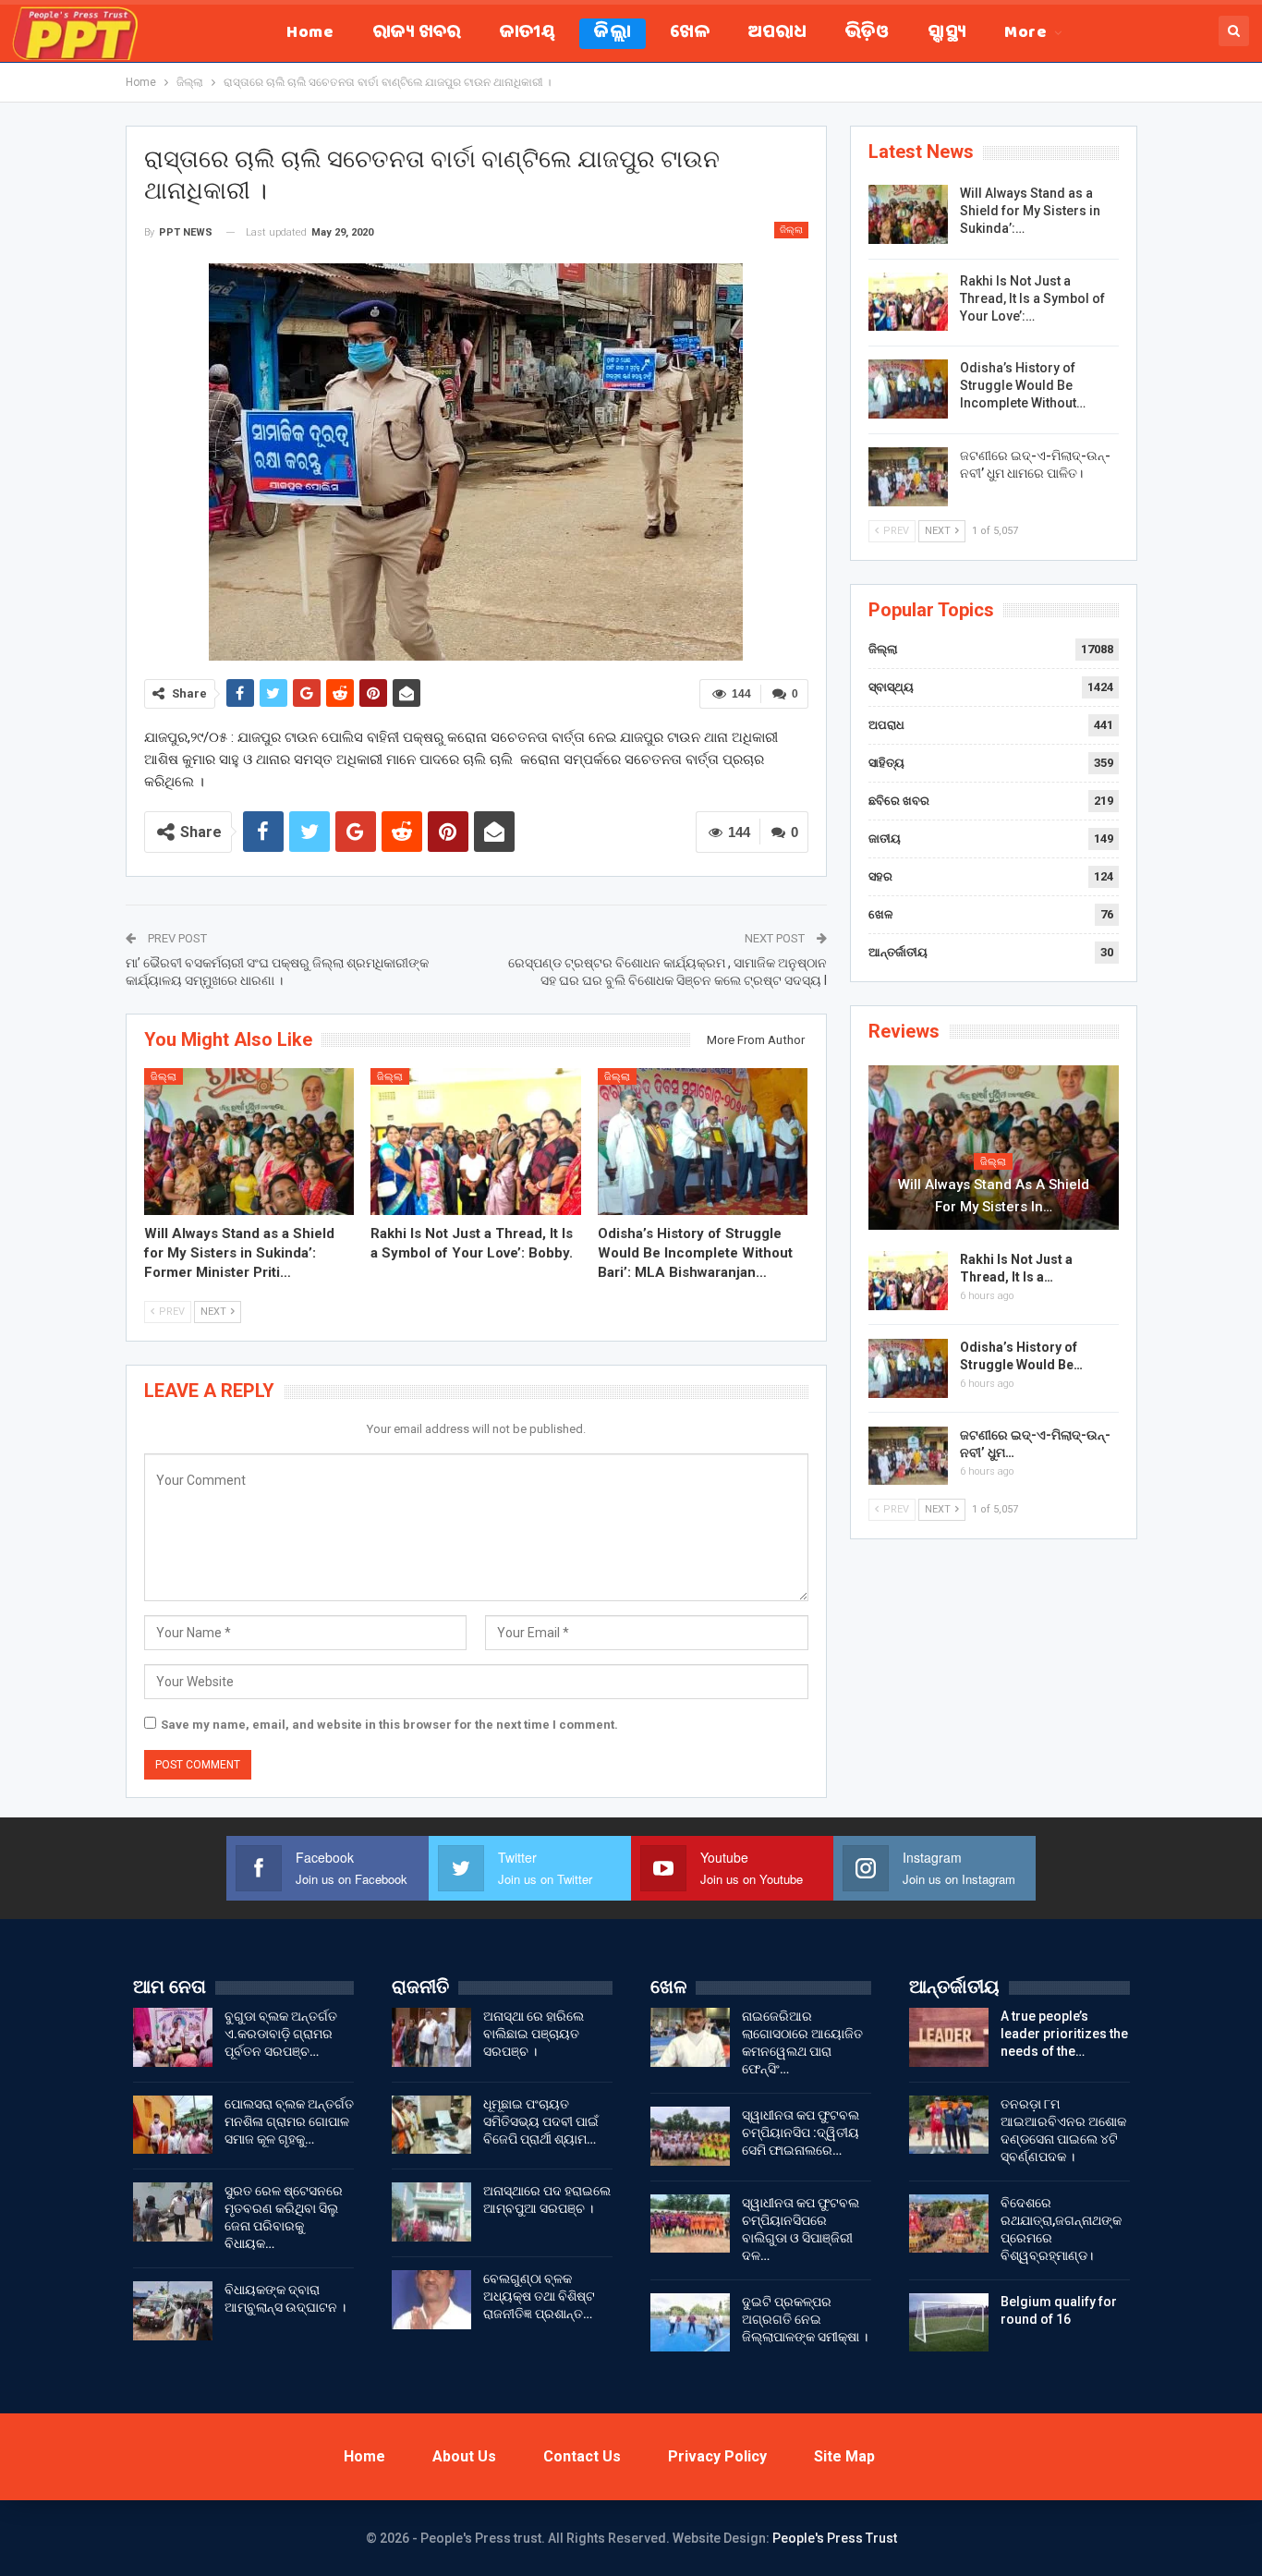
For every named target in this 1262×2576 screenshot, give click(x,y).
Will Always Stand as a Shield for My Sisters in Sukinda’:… (1030, 211)
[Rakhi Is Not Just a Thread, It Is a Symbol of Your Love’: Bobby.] (476, 1142)
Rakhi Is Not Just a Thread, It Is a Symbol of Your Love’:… (1032, 298)
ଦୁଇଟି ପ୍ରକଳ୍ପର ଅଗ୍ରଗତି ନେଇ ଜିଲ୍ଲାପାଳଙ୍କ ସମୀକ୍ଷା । (805, 2319)
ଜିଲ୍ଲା (613, 34)
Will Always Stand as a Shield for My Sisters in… (994, 1196)
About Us (464, 2456)
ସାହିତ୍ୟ (886, 763)
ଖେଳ (690, 34)
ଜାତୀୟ (528, 34)
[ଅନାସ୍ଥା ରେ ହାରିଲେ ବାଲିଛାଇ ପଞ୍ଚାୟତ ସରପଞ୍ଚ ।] (431, 2037)
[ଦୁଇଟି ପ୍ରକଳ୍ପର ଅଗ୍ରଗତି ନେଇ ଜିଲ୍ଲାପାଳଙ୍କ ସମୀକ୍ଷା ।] (690, 2323)
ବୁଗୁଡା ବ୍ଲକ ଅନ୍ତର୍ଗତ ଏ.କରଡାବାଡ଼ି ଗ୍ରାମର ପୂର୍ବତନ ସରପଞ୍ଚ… (281, 2034)
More (1025, 34)
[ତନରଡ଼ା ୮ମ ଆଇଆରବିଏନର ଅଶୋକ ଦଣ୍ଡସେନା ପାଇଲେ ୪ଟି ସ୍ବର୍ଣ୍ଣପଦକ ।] (949, 2125)
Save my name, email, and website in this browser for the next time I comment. (389, 1725)
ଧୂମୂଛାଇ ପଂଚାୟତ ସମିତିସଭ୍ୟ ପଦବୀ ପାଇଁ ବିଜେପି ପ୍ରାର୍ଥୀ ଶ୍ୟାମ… (541, 2121)
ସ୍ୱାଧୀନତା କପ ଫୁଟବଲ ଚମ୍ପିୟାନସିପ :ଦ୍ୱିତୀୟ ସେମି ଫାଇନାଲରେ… (801, 2132)
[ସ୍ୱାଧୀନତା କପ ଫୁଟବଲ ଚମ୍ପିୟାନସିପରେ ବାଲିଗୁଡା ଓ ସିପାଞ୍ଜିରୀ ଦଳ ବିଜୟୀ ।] (690, 2224)
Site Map (844, 2456)
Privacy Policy (717, 2456)
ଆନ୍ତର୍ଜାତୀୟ (898, 952)
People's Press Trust (835, 2538)
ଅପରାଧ (777, 34)
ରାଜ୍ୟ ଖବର (417, 34)
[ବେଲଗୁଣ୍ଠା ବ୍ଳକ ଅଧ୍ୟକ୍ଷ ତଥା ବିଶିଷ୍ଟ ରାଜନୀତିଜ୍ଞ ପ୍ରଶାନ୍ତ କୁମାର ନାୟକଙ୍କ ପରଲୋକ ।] (431, 2300)
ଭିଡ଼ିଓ (867, 34)
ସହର (880, 876)
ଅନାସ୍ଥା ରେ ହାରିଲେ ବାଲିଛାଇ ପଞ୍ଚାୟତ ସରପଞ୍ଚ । (534, 2034)
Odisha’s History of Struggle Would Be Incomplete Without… (1023, 385)
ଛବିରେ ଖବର (899, 801)
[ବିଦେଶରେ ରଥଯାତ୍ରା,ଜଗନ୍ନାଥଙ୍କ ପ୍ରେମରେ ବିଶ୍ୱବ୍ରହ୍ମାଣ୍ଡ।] (949, 2224)
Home (310, 34)
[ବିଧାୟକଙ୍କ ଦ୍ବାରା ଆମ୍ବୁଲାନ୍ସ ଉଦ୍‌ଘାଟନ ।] (173, 2311)
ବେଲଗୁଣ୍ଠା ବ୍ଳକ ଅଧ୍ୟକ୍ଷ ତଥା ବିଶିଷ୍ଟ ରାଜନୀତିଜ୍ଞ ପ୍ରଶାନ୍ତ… (539, 2296)
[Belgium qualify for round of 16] (949, 2323)
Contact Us (582, 2456)
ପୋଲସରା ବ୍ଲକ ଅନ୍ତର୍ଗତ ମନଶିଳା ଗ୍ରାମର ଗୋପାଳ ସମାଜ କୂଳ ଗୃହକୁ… (289, 2121)
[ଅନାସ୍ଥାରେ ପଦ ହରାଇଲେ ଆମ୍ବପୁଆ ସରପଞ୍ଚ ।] (431, 2212)
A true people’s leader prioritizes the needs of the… (1064, 2034)
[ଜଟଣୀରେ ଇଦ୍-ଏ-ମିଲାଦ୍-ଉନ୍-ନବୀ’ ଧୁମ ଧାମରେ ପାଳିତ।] (908, 477)
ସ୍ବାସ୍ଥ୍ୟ (946, 34)
